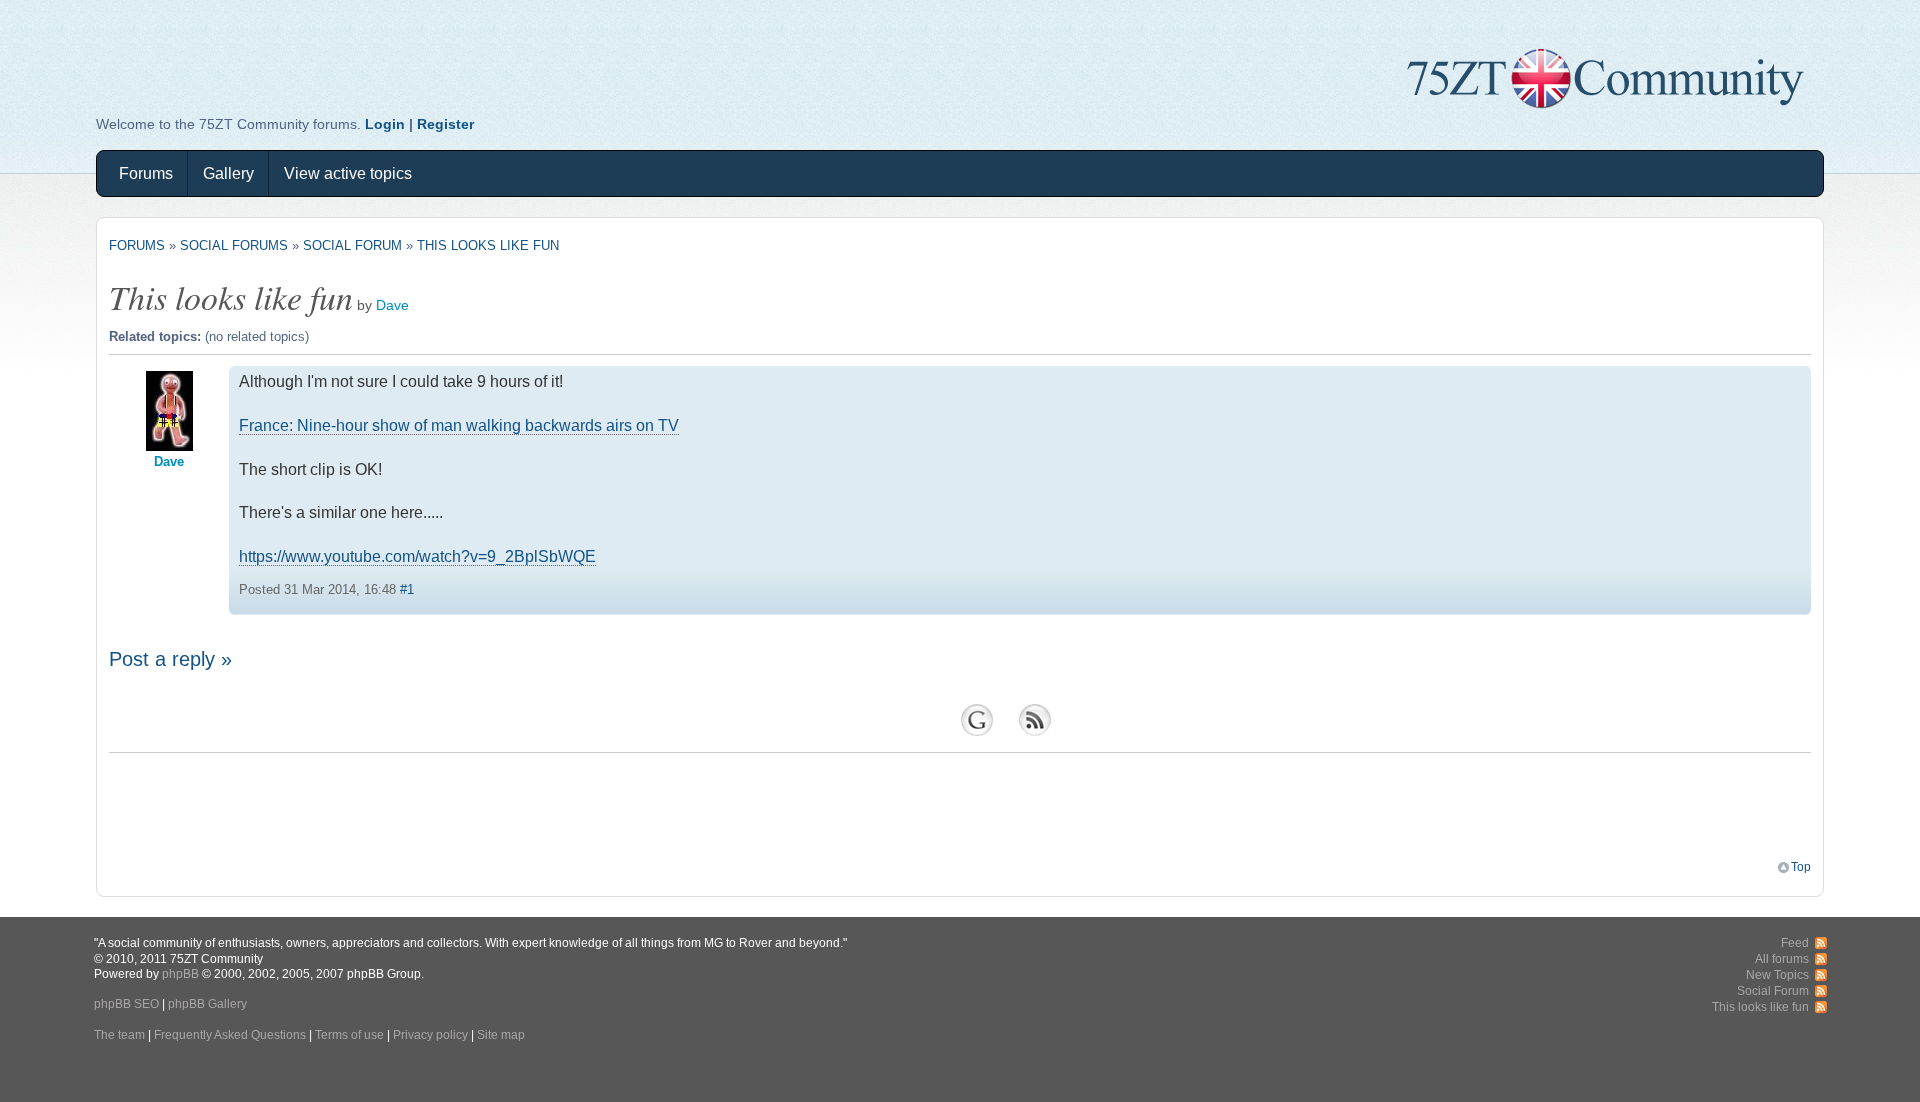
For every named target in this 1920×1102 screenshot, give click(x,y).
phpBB (180, 973)
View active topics (348, 173)
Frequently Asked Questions (230, 1034)
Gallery (228, 173)
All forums (1782, 958)
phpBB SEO (126, 1003)
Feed (1795, 942)
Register (445, 124)
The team (119, 1034)
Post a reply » (170, 659)
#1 (407, 589)
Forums (146, 173)
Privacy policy (430, 1034)
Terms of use (349, 1034)
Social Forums (234, 245)
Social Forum (352, 245)
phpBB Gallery (207, 1003)
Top (1801, 866)
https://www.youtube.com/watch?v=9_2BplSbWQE (417, 556)
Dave (392, 305)
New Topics (1777, 974)
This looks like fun (488, 245)
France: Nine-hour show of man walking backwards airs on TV (459, 425)
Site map (501, 1034)
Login (385, 124)
